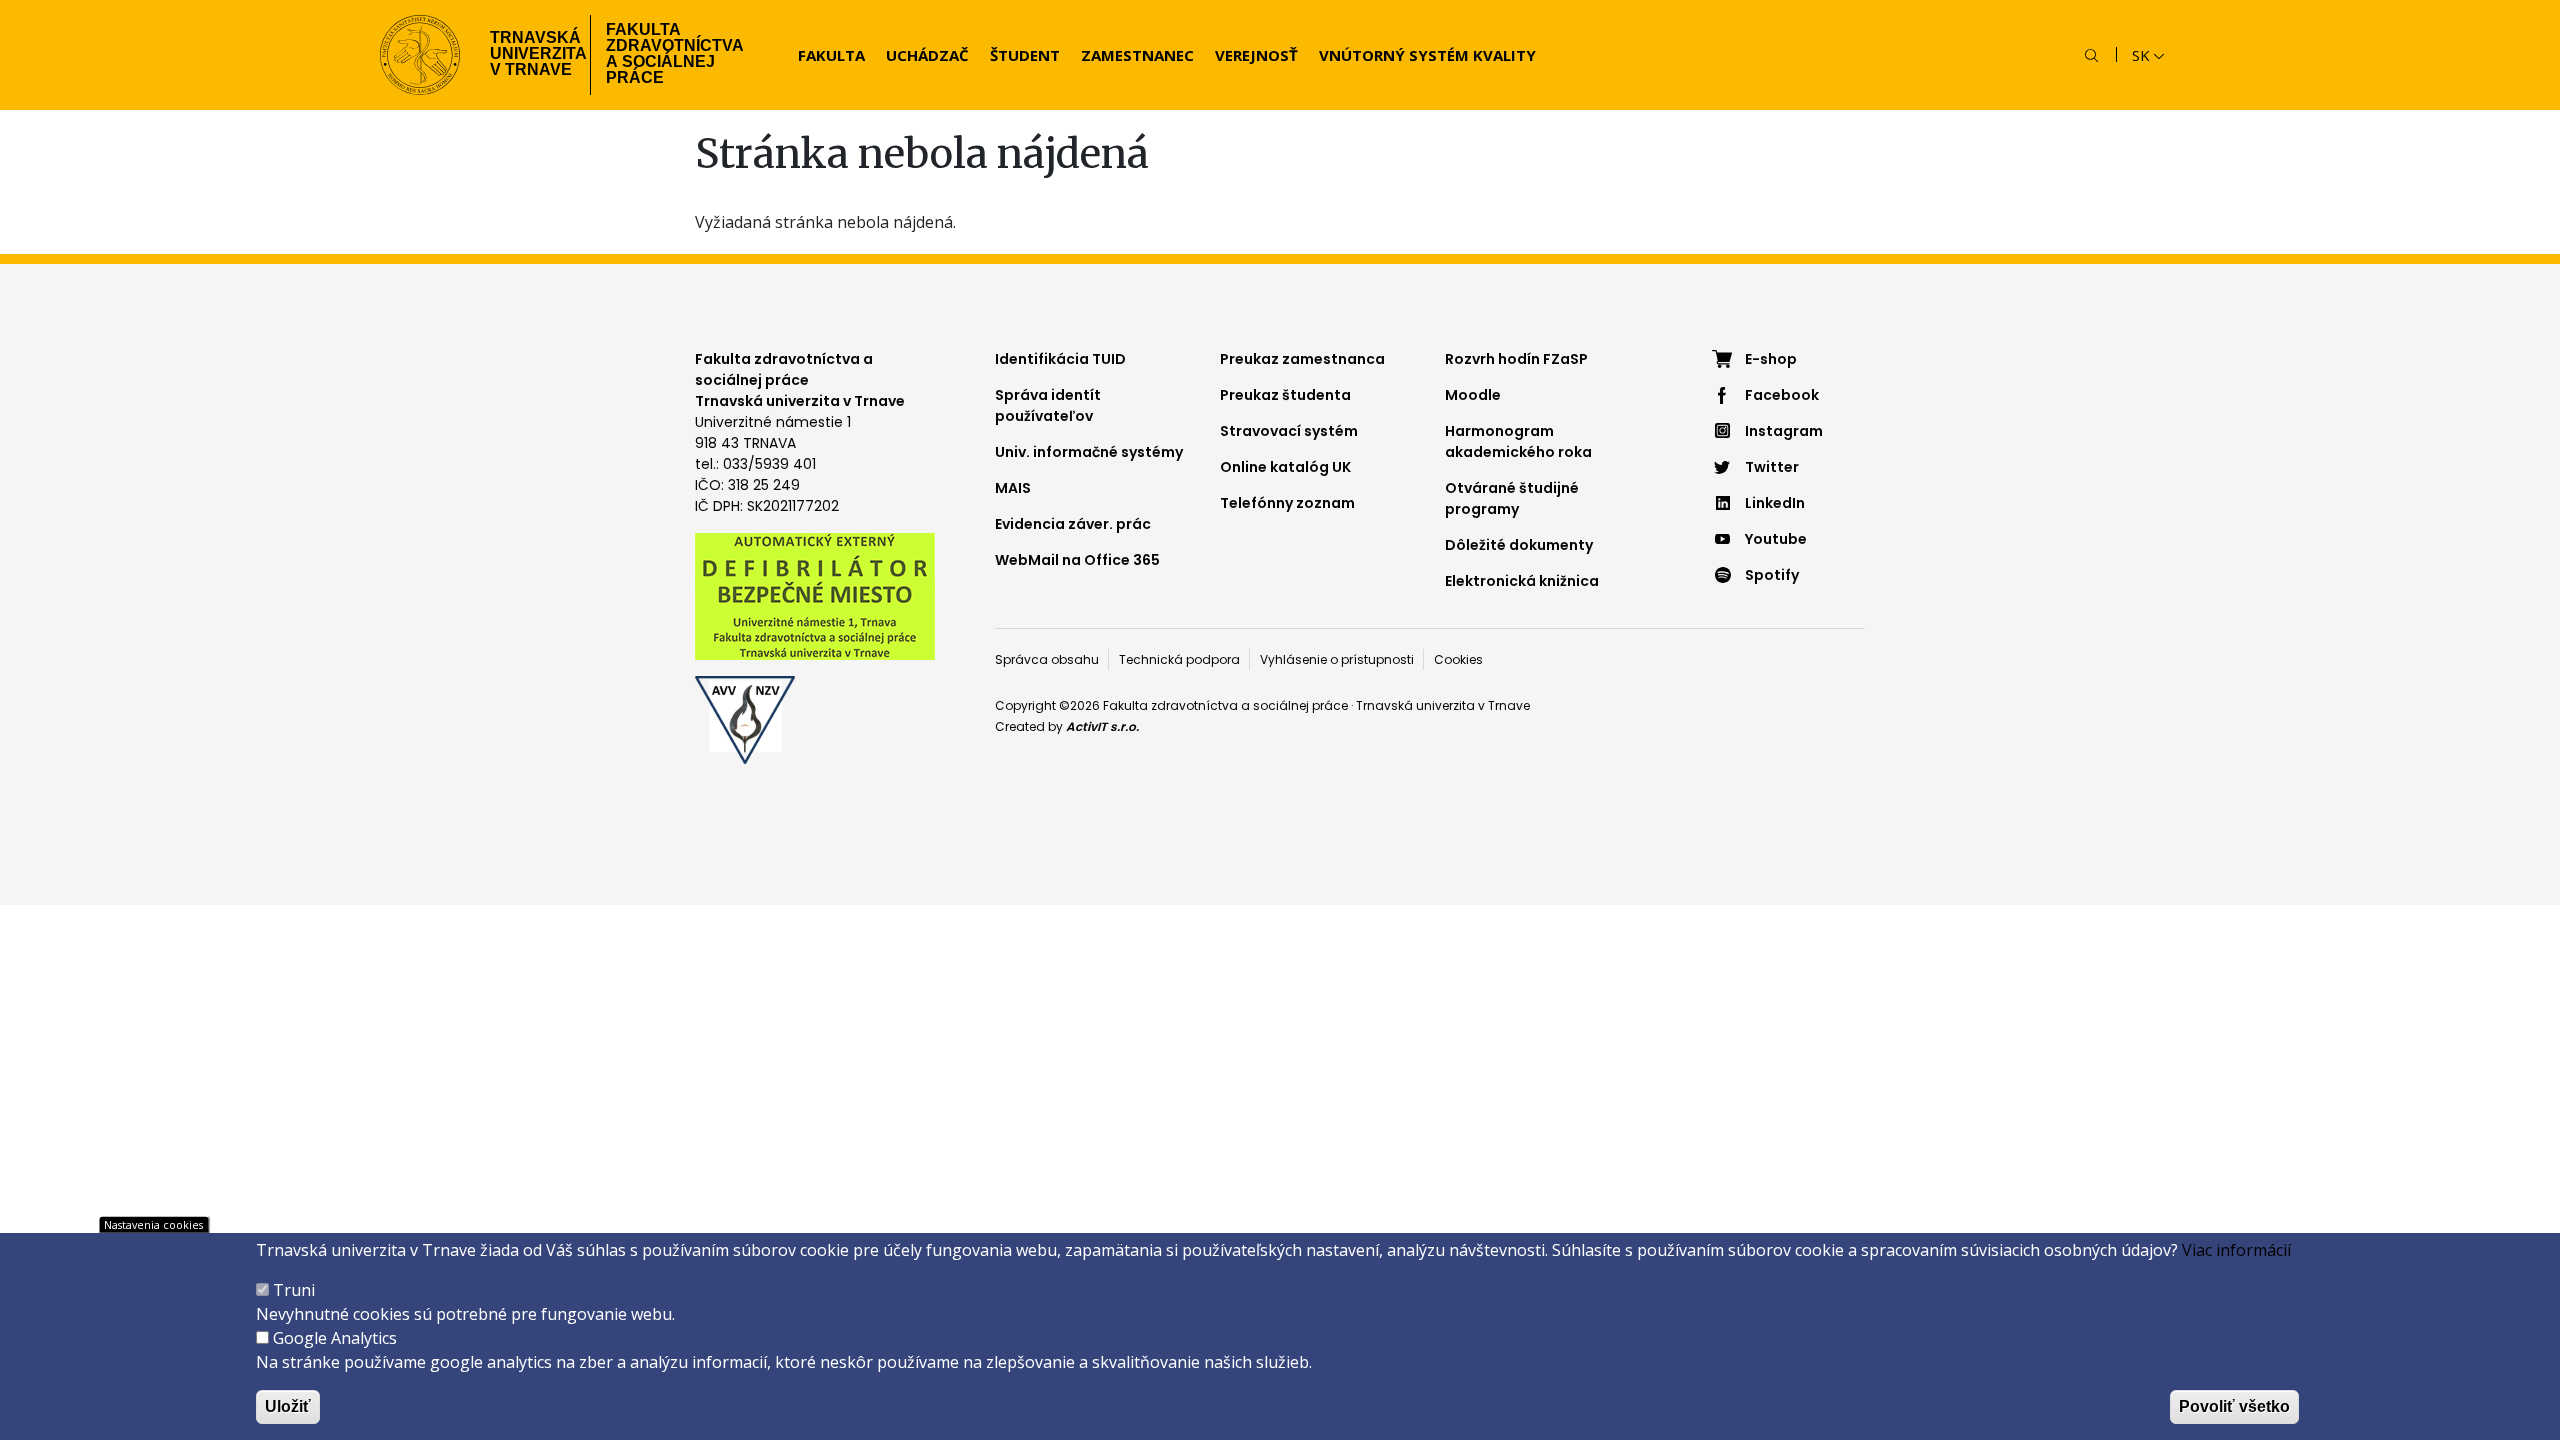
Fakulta (831, 55)
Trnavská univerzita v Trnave (532, 53)
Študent (1025, 55)
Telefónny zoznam (1287, 503)
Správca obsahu (1047, 659)
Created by (1067, 726)
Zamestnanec (1137, 55)
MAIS (1013, 488)
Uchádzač (927, 55)
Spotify (1772, 575)
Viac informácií (2236, 1250)
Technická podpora (1179, 659)
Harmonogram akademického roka (1518, 441)
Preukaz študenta (1285, 395)
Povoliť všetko (2234, 1406)
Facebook (1782, 395)
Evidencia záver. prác (1073, 524)
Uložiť (288, 1406)
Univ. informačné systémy (1089, 452)
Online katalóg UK (1285, 467)
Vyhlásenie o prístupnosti (1337, 659)
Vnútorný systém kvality (1427, 55)
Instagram (1784, 431)
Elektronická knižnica (1522, 581)
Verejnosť (1256, 55)
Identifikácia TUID (1060, 359)
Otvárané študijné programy (1512, 498)
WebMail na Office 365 (1077, 560)
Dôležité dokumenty (1519, 545)
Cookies (1458, 659)
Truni (294, 1290)
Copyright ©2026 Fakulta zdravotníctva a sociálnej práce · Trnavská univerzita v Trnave (1262, 705)
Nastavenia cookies (153, 1224)
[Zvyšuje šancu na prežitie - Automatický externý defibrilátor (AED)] (815, 595)
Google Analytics (335, 1338)
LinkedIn (1775, 503)
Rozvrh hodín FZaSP (1516, 359)
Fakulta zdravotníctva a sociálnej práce (675, 53)
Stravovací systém (1289, 431)
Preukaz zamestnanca (1302, 359)
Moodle (1473, 395)
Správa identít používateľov (1048, 405)
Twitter (1772, 467)
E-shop (1771, 359)
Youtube (1776, 539)
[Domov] (420, 55)
